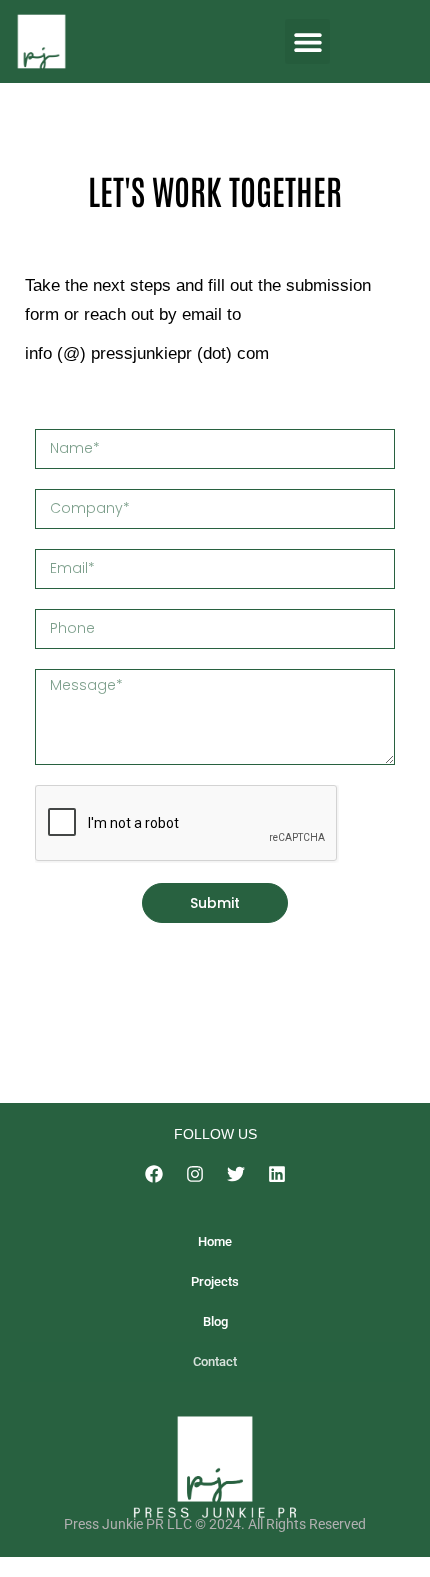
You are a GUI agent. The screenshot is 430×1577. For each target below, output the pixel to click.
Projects (215, 1281)
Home (215, 1241)
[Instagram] (195, 1174)
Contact (215, 1361)
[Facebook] (154, 1174)
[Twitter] (236, 1174)
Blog (215, 1321)
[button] (307, 41)
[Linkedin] (277, 1174)
